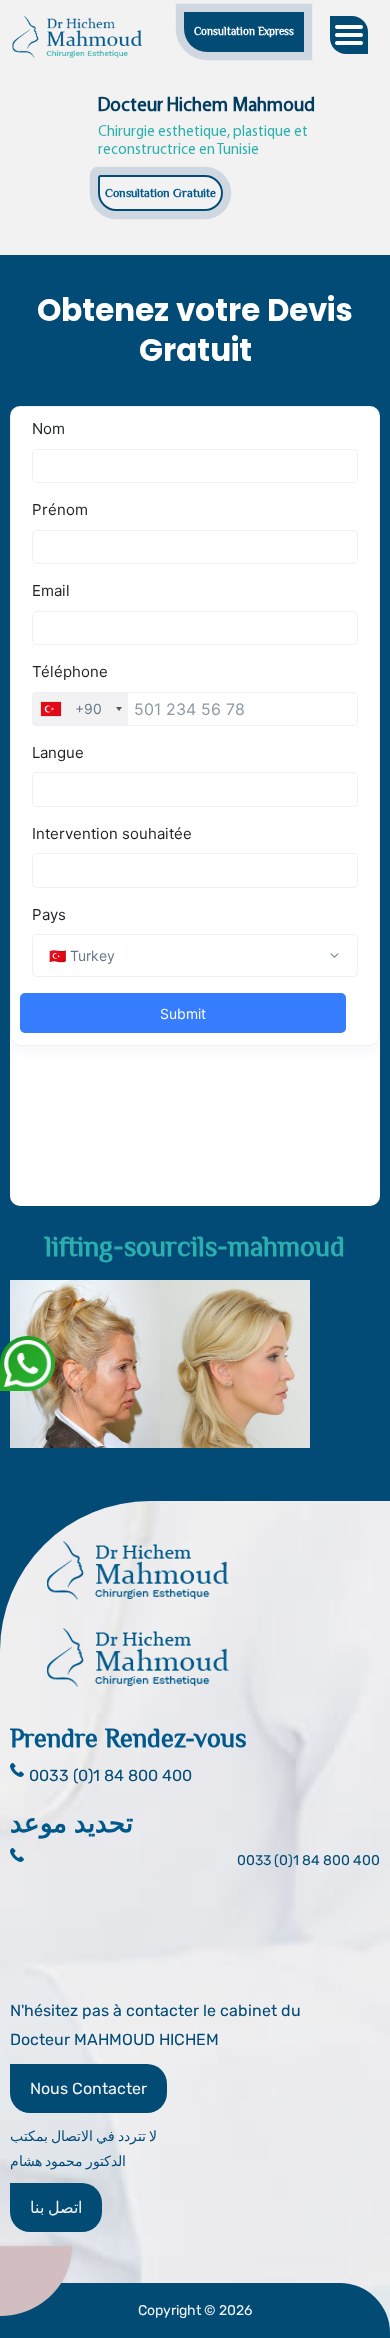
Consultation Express (244, 31)
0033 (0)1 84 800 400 (308, 1860)
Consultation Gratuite (160, 193)
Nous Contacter (88, 2088)
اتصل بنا (56, 2207)
